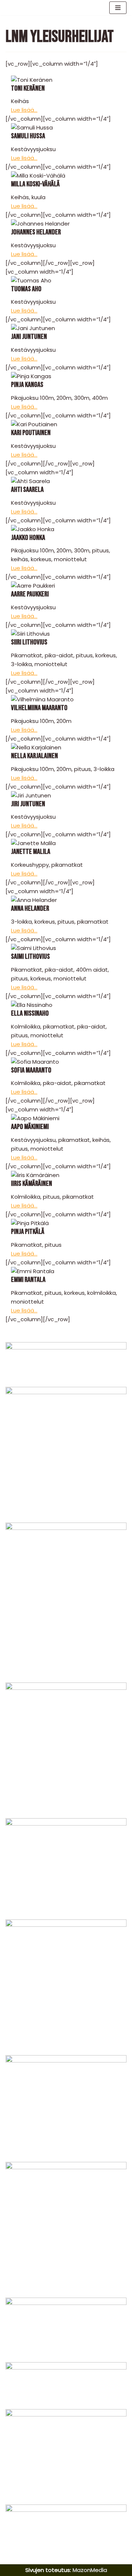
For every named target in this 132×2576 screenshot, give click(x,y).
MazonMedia (90, 2570)
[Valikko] (118, 8)
